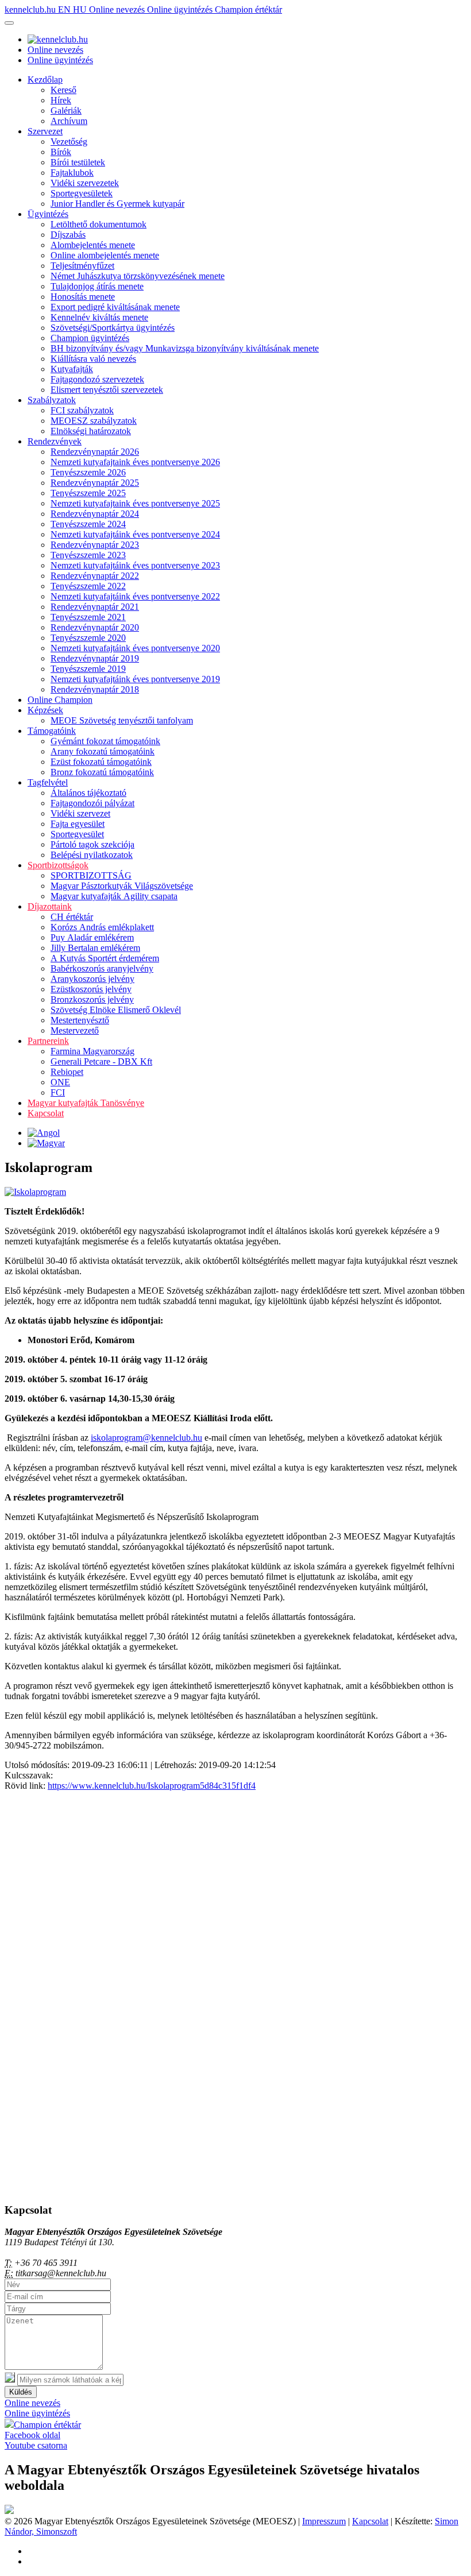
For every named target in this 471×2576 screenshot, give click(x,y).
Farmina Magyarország (92, 1051)
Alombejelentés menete (93, 245)
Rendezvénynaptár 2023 (95, 545)
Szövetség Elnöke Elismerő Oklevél (116, 1010)
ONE (60, 1082)
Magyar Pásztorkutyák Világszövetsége (122, 886)
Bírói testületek (78, 162)
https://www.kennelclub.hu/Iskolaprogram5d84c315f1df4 (152, 1786)
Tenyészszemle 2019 (88, 669)
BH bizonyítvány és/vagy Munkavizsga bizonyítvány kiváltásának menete (185, 348)
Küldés (21, 2392)
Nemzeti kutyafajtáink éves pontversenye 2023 (135, 565)
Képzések (45, 710)
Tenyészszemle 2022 (88, 586)
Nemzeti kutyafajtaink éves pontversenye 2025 (135, 503)
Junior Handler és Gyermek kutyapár (117, 204)
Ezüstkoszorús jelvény (91, 989)
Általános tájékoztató (88, 793)
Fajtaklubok (72, 173)
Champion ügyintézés (90, 338)
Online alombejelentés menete (105, 255)
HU (81, 9)
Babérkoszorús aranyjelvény (102, 968)
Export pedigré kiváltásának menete (115, 307)
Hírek (61, 100)
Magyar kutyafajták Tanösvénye (86, 1103)
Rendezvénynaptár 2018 (95, 689)
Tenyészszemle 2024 (88, 524)
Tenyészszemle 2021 (88, 617)
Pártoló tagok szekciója (92, 844)
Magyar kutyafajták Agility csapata (114, 896)
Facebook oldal (32, 2435)
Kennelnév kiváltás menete (99, 317)
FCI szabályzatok (82, 410)
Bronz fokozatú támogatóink (102, 772)
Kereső (63, 90)
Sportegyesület (77, 834)
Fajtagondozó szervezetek (97, 379)
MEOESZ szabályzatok (94, 421)
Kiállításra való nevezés (93, 359)
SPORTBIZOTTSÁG (91, 875)
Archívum (69, 121)
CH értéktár (72, 917)
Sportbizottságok (58, 865)
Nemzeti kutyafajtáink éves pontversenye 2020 (135, 648)
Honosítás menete (83, 297)
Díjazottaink (50, 906)
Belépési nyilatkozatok (92, 855)
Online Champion (60, 700)
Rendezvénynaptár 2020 (95, 627)
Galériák (66, 111)
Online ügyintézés (181, 9)
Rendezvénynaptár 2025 (95, 483)
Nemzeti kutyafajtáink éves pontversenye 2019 (135, 679)
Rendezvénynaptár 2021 (95, 607)
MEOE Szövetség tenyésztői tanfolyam (122, 720)
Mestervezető (75, 1030)
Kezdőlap (45, 80)
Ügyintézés (48, 214)
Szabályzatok (52, 400)
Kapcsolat (46, 1113)
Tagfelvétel (48, 782)
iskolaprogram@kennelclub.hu (146, 1438)
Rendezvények (55, 441)
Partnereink (48, 1041)
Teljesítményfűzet (82, 266)
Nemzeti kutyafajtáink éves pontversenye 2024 (135, 534)
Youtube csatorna (36, 2445)
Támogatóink (52, 731)
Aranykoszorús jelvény (92, 979)
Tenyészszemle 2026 (88, 472)
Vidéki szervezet (80, 813)
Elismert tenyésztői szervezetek (107, 390)
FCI (58, 1092)
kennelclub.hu (31, 9)
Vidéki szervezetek (85, 183)
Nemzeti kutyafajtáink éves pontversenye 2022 (135, 596)
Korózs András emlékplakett (102, 927)
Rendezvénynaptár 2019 (95, 658)
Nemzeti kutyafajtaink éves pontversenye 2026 (135, 462)
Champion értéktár (248, 9)
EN (65, 9)
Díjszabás (68, 235)
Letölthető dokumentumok (99, 224)
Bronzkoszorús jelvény (92, 999)
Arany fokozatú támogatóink (103, 751)
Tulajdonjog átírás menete (97, 286)
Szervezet (45, 131)
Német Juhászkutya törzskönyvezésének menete (138, 276)
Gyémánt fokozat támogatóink (105, 741)
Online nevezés (118, 9)
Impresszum (324, 2521)
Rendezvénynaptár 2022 (95, 576)
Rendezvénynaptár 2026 (95, 452)
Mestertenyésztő (80, 1020)
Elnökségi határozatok (91, 431)
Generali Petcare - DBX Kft (101, 1061)
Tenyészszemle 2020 (88, 638)
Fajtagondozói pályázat (92, 803)
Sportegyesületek (82, 193)
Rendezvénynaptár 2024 (95, 514)
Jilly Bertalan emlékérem (95, 948)
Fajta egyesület (78, 824)
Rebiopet (67, 1072)
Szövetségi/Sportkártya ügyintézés (113, 328)
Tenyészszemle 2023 (88, 555)
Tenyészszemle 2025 (88, 493)
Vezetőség (69, 142)
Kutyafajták (72, 369)
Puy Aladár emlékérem (92, 937)
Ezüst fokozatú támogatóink (101, 762)
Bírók (61, 152)
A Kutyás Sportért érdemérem (105, 958)
